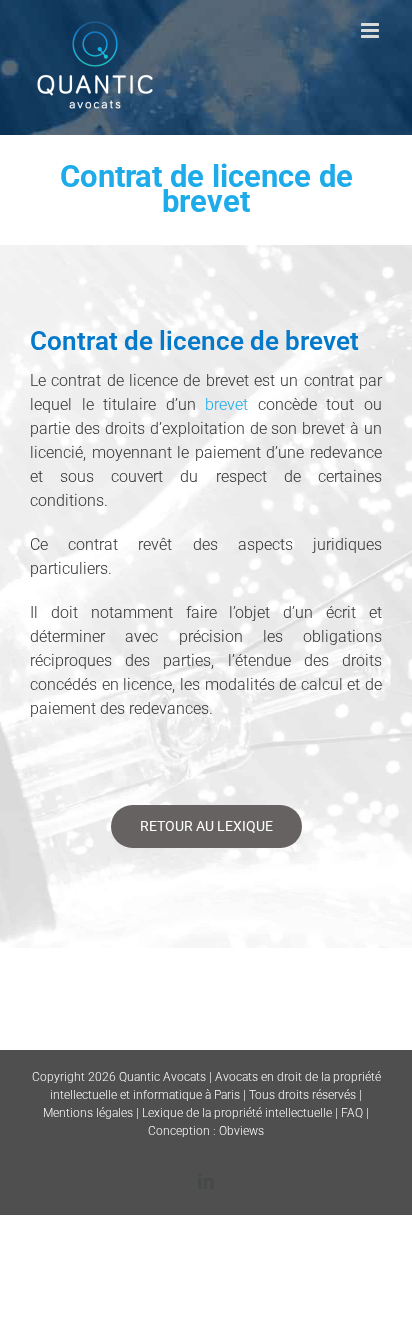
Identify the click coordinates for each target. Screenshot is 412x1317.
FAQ (352, 1113)
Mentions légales (88, 1113)
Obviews (241, 1131)
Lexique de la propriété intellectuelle (237, 1113)
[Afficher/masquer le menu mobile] (371, 30)
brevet (226, 404)
